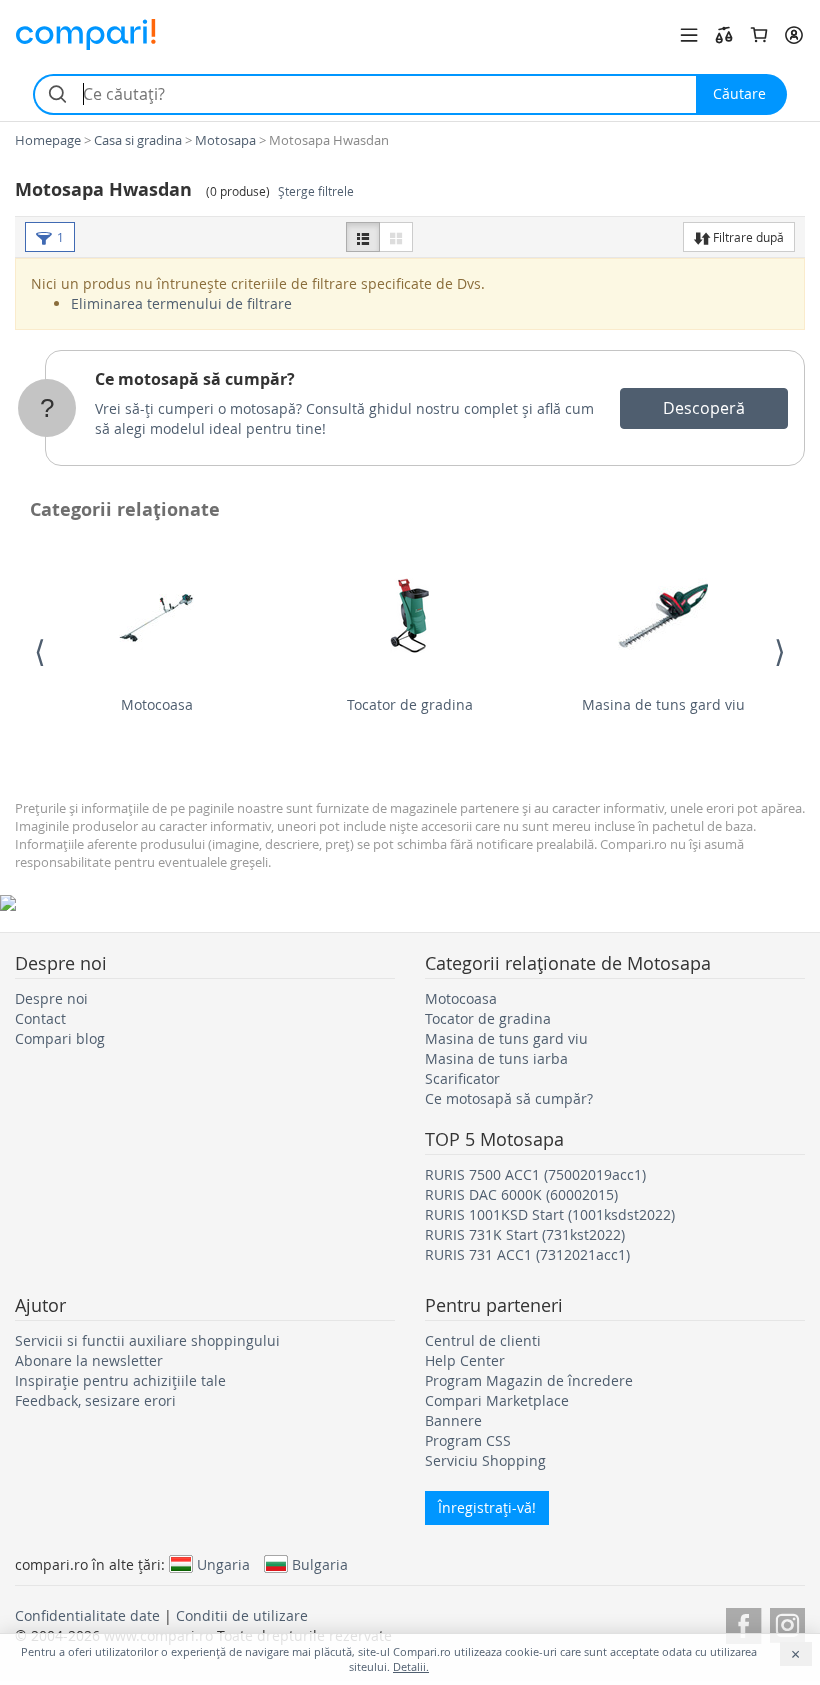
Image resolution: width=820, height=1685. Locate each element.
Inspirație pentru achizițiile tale (120, 1380)
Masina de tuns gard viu (663, 704)
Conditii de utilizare (242, 1615)
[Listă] (363, 237)
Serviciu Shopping (485, 1460)
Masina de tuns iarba (496, 1058)
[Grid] (396, 237)
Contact (40, 1018)
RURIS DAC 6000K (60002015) (521, 1194)
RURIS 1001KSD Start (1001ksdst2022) (550, 1214)
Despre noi (51, 998)
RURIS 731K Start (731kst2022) (525, 1234)
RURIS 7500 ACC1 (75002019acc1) (535, 1174)
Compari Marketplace (497, 1400)
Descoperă (704, 408)
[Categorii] (689, 35)
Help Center (465, 1360)
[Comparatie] (724, 35)
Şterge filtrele (316, 191)
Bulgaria (320, 1564)
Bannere (453, 1420)
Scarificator (462, 1078)
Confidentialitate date (87, 1615)
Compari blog (60, 1038)
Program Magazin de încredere (529, 1380)
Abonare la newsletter (89, 1360)
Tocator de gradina (410, 704)
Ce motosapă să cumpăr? (195, 379)
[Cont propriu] (794, 35)
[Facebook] (743, 1622)
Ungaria (223, 1564)
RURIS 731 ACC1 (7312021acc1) (527, 1254)
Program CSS (468, 1440)
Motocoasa (157, 704)
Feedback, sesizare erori (95, 1400)
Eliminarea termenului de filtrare (181, 303)
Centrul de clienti (483, 1340)
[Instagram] (787, 1622)
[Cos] (759, 35)
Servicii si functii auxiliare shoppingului (147, 1340)
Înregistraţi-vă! (487, 1507)
